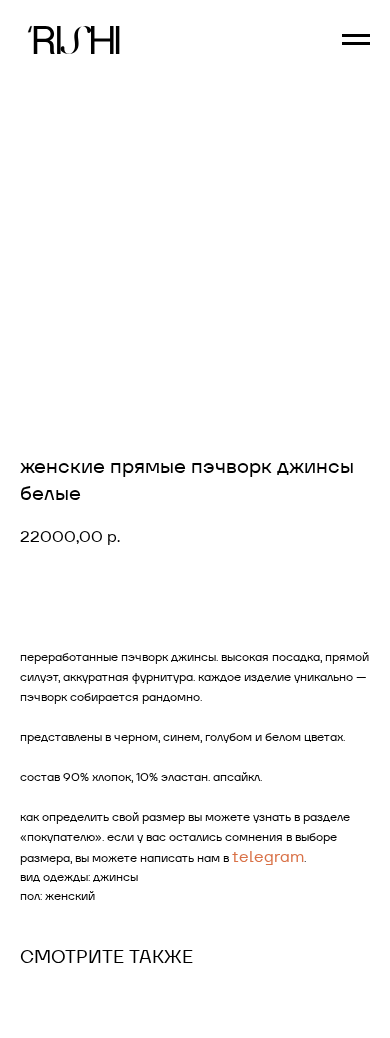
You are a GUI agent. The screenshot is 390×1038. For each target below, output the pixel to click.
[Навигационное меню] (356, 40)
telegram (268, 856)
